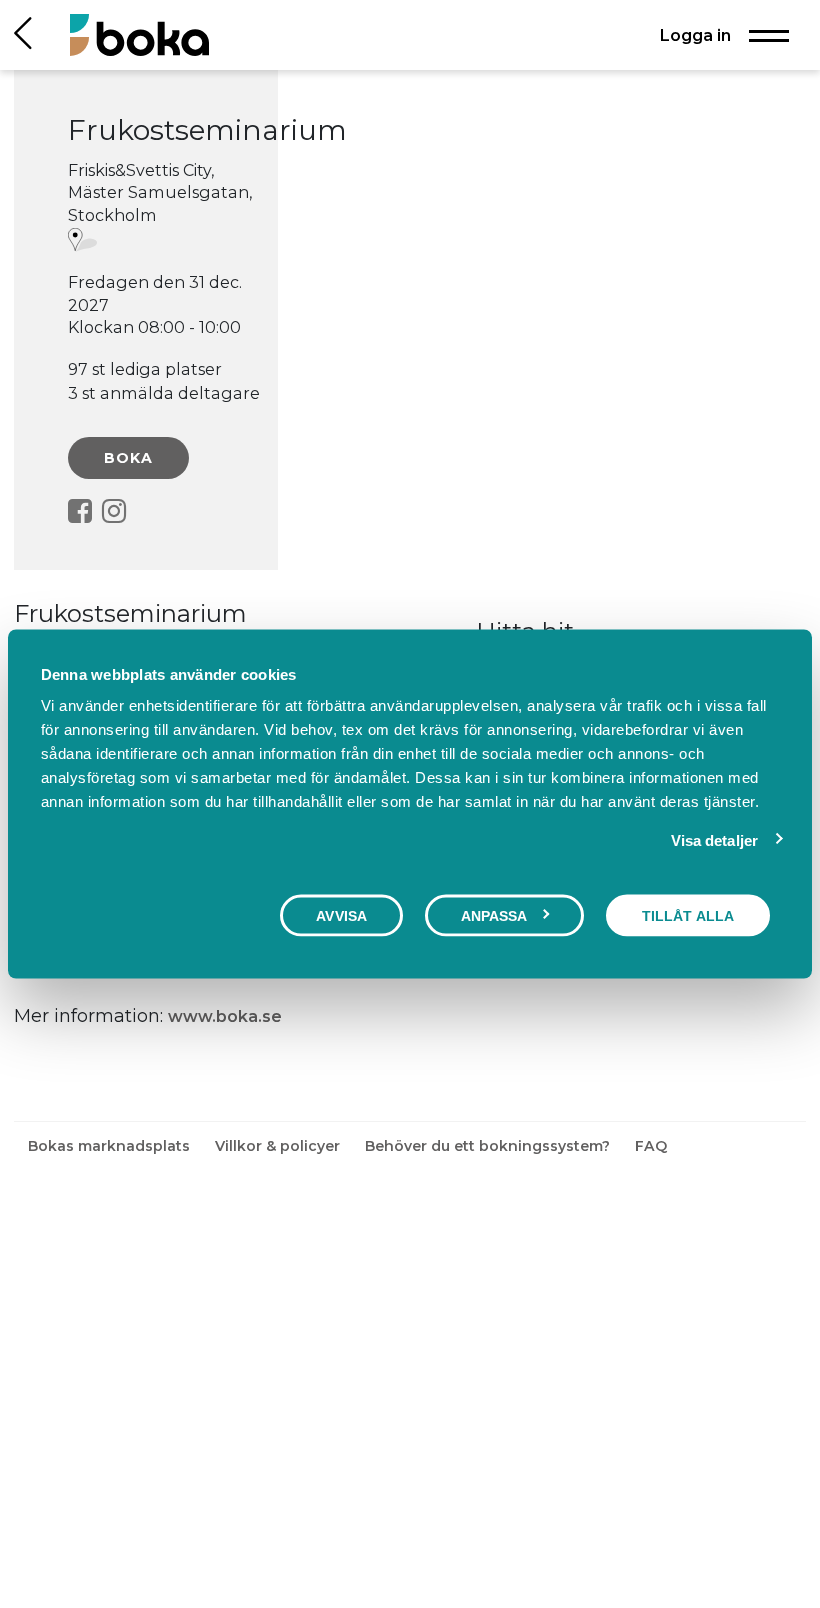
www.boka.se (225, 1016)
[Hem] (139, 34)
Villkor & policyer (279, 1146)
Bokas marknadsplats (111, 1146)
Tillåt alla (688, 915)
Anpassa (494, 915)
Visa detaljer (714, 839)
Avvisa (341, 915)
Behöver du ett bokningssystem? (489, 1146)
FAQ (651, 1146)
